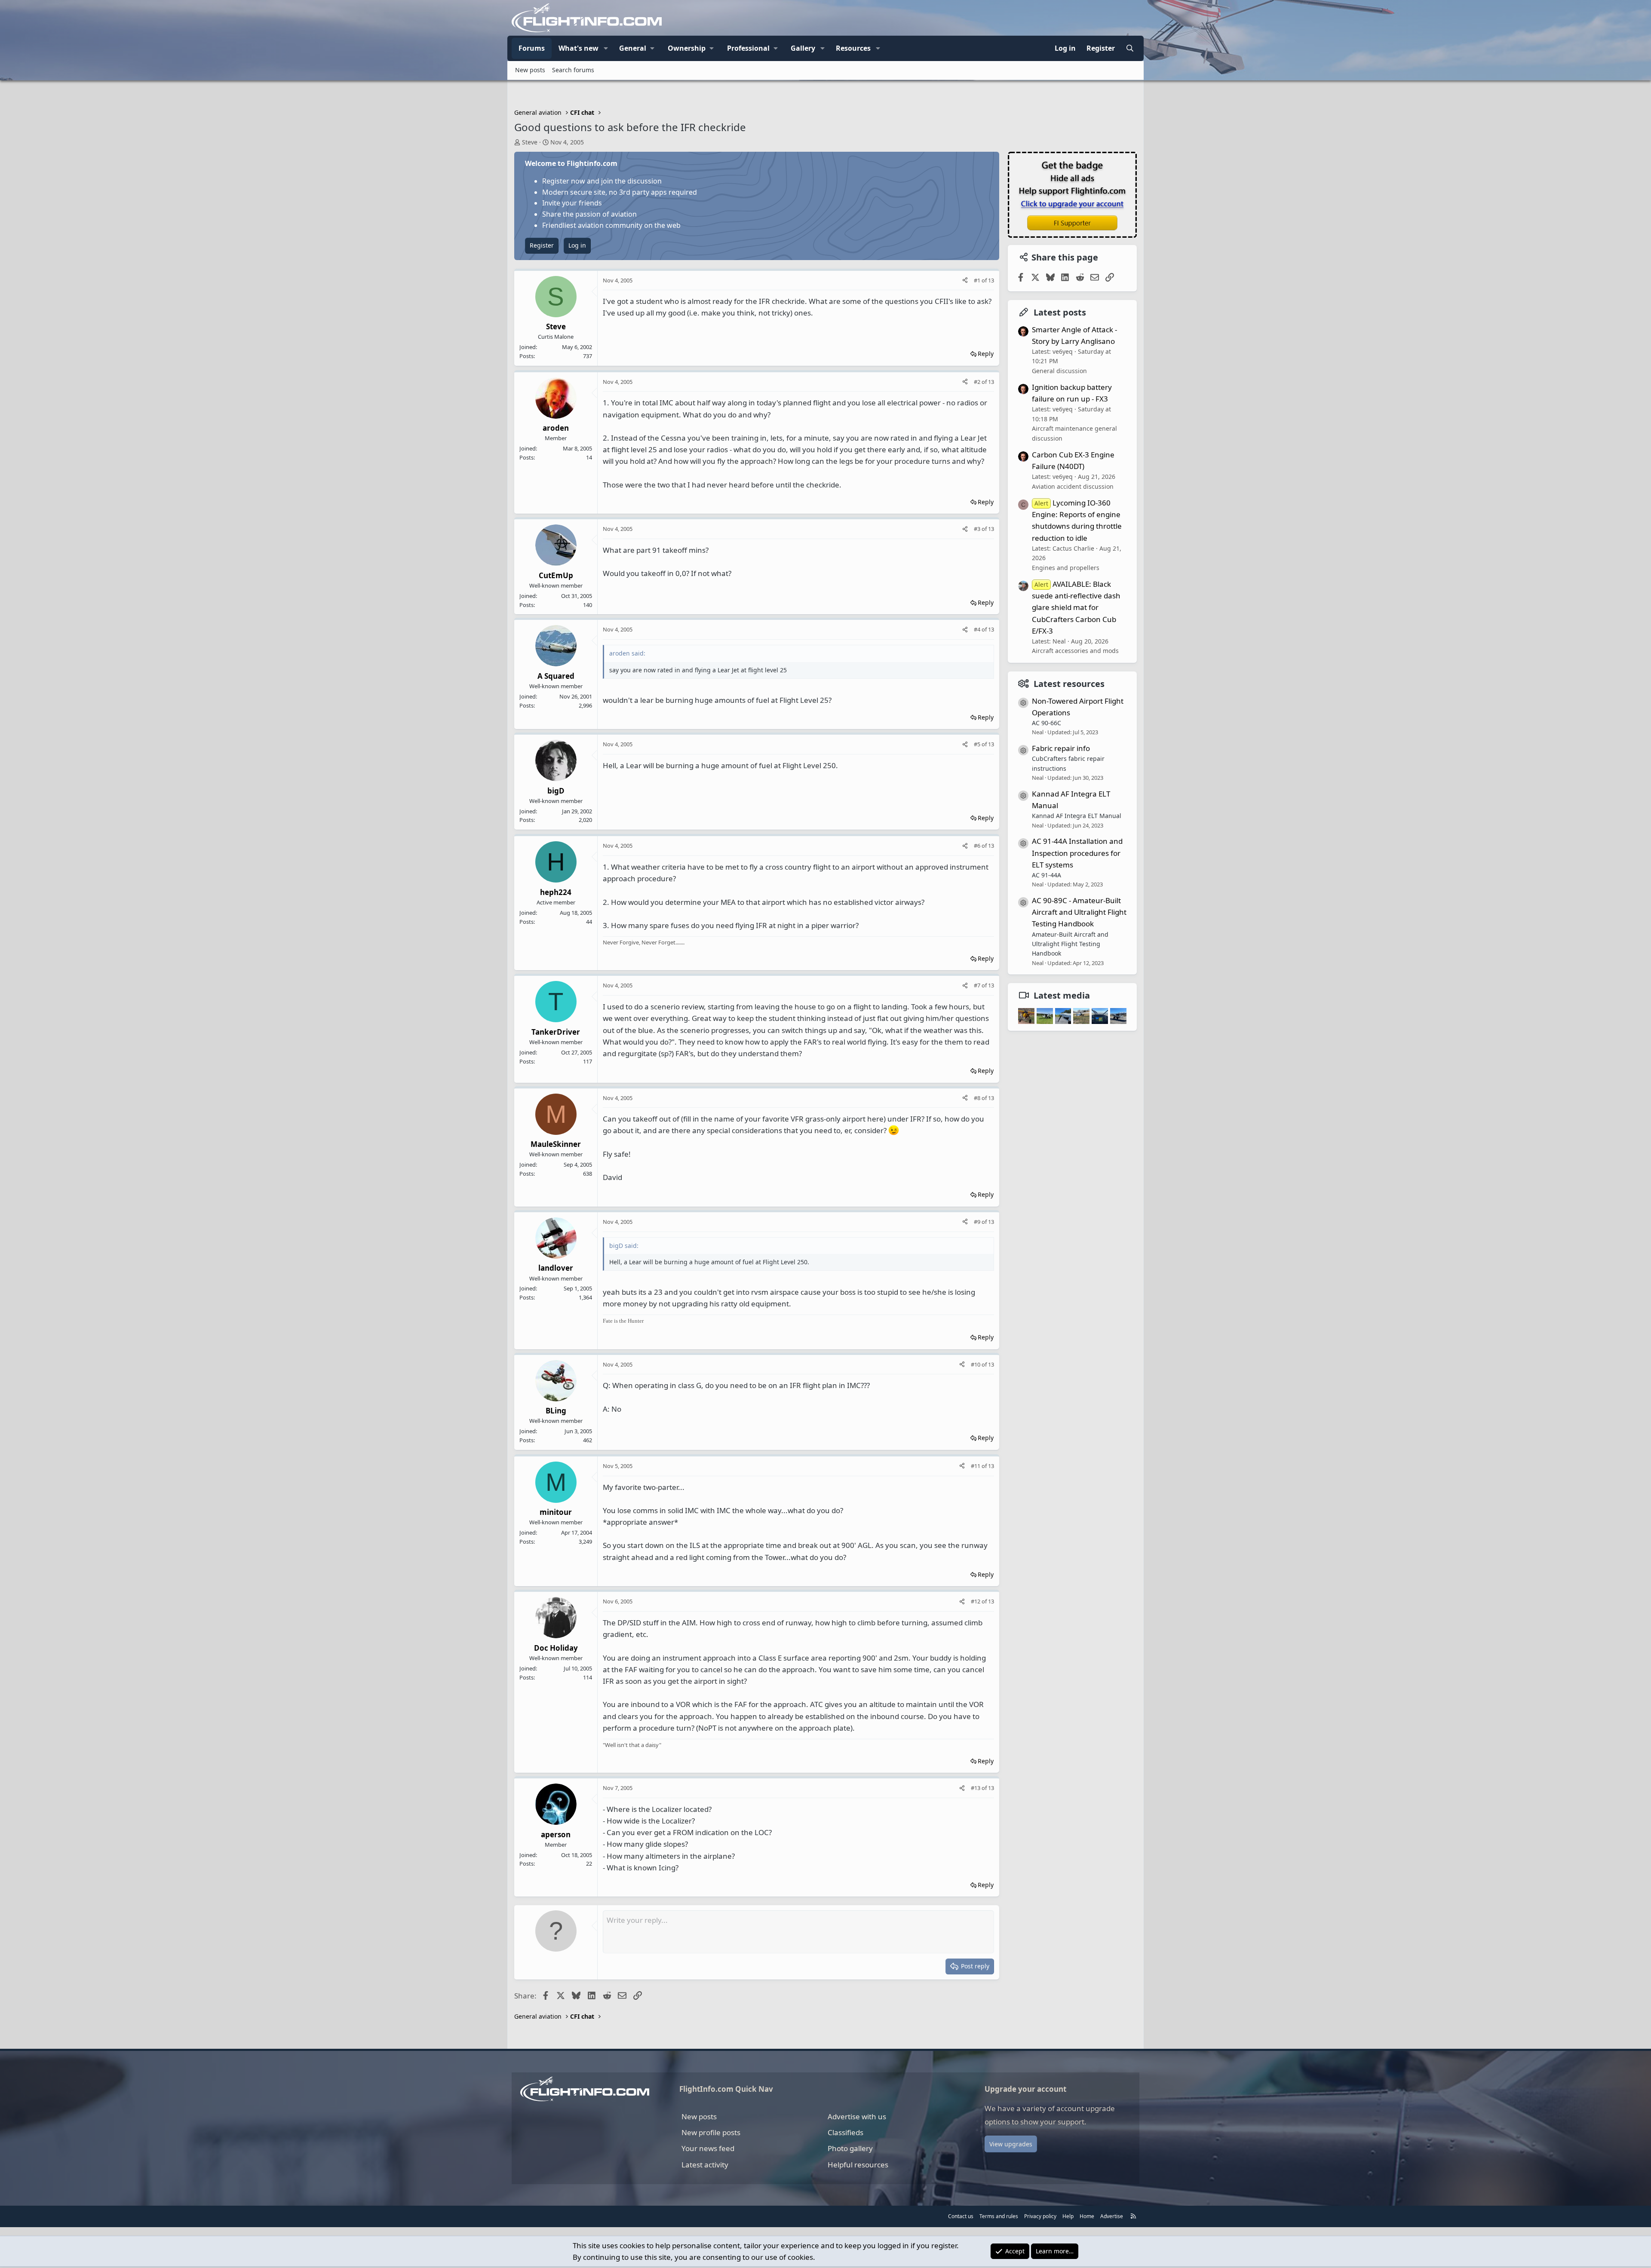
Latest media (1062, 995)
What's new (578, 48)
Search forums (573, 70)
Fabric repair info (1061, 748)
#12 (976, 1601)
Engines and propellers (1066, 568)
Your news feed (708, 2148)
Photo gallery (850, 2148)
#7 (978, 985)
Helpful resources (858, 2165)
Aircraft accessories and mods (1075, 651)
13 (991, 280)
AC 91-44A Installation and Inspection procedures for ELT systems (1077, 853)
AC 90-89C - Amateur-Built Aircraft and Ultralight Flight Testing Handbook (1079, 912)
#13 (976, 1788)
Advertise (1112, 2216)
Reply (986, 354)
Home (1087, 2216)
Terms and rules (999, 2216)
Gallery (803, 48)
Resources (853, 48)
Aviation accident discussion (1073, 486)
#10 (976, 1364)
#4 (978, 629)
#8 (978, 1098)
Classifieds (845, 2132)
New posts (530, 70)
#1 (978, 280)
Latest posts (1060, 312)
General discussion (1059, 371)
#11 (976, 1466)
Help (1068, 2216)
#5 (978, 744)
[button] (606, 49)
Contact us (961, 2216)
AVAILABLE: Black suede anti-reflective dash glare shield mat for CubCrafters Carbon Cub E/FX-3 (1076, 607)
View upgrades (1011, 2144)
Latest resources (1069, 684)
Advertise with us (857, 2116)
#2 (978, 382)
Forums (532, 48)
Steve (530, 142)
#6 (978, 846)
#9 (978, 1222)
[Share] (965, 280)
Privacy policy (1040, 2216)
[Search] (1130, 49)
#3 (978, 529)
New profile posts (711, 2132)
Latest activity (705, 2165)
